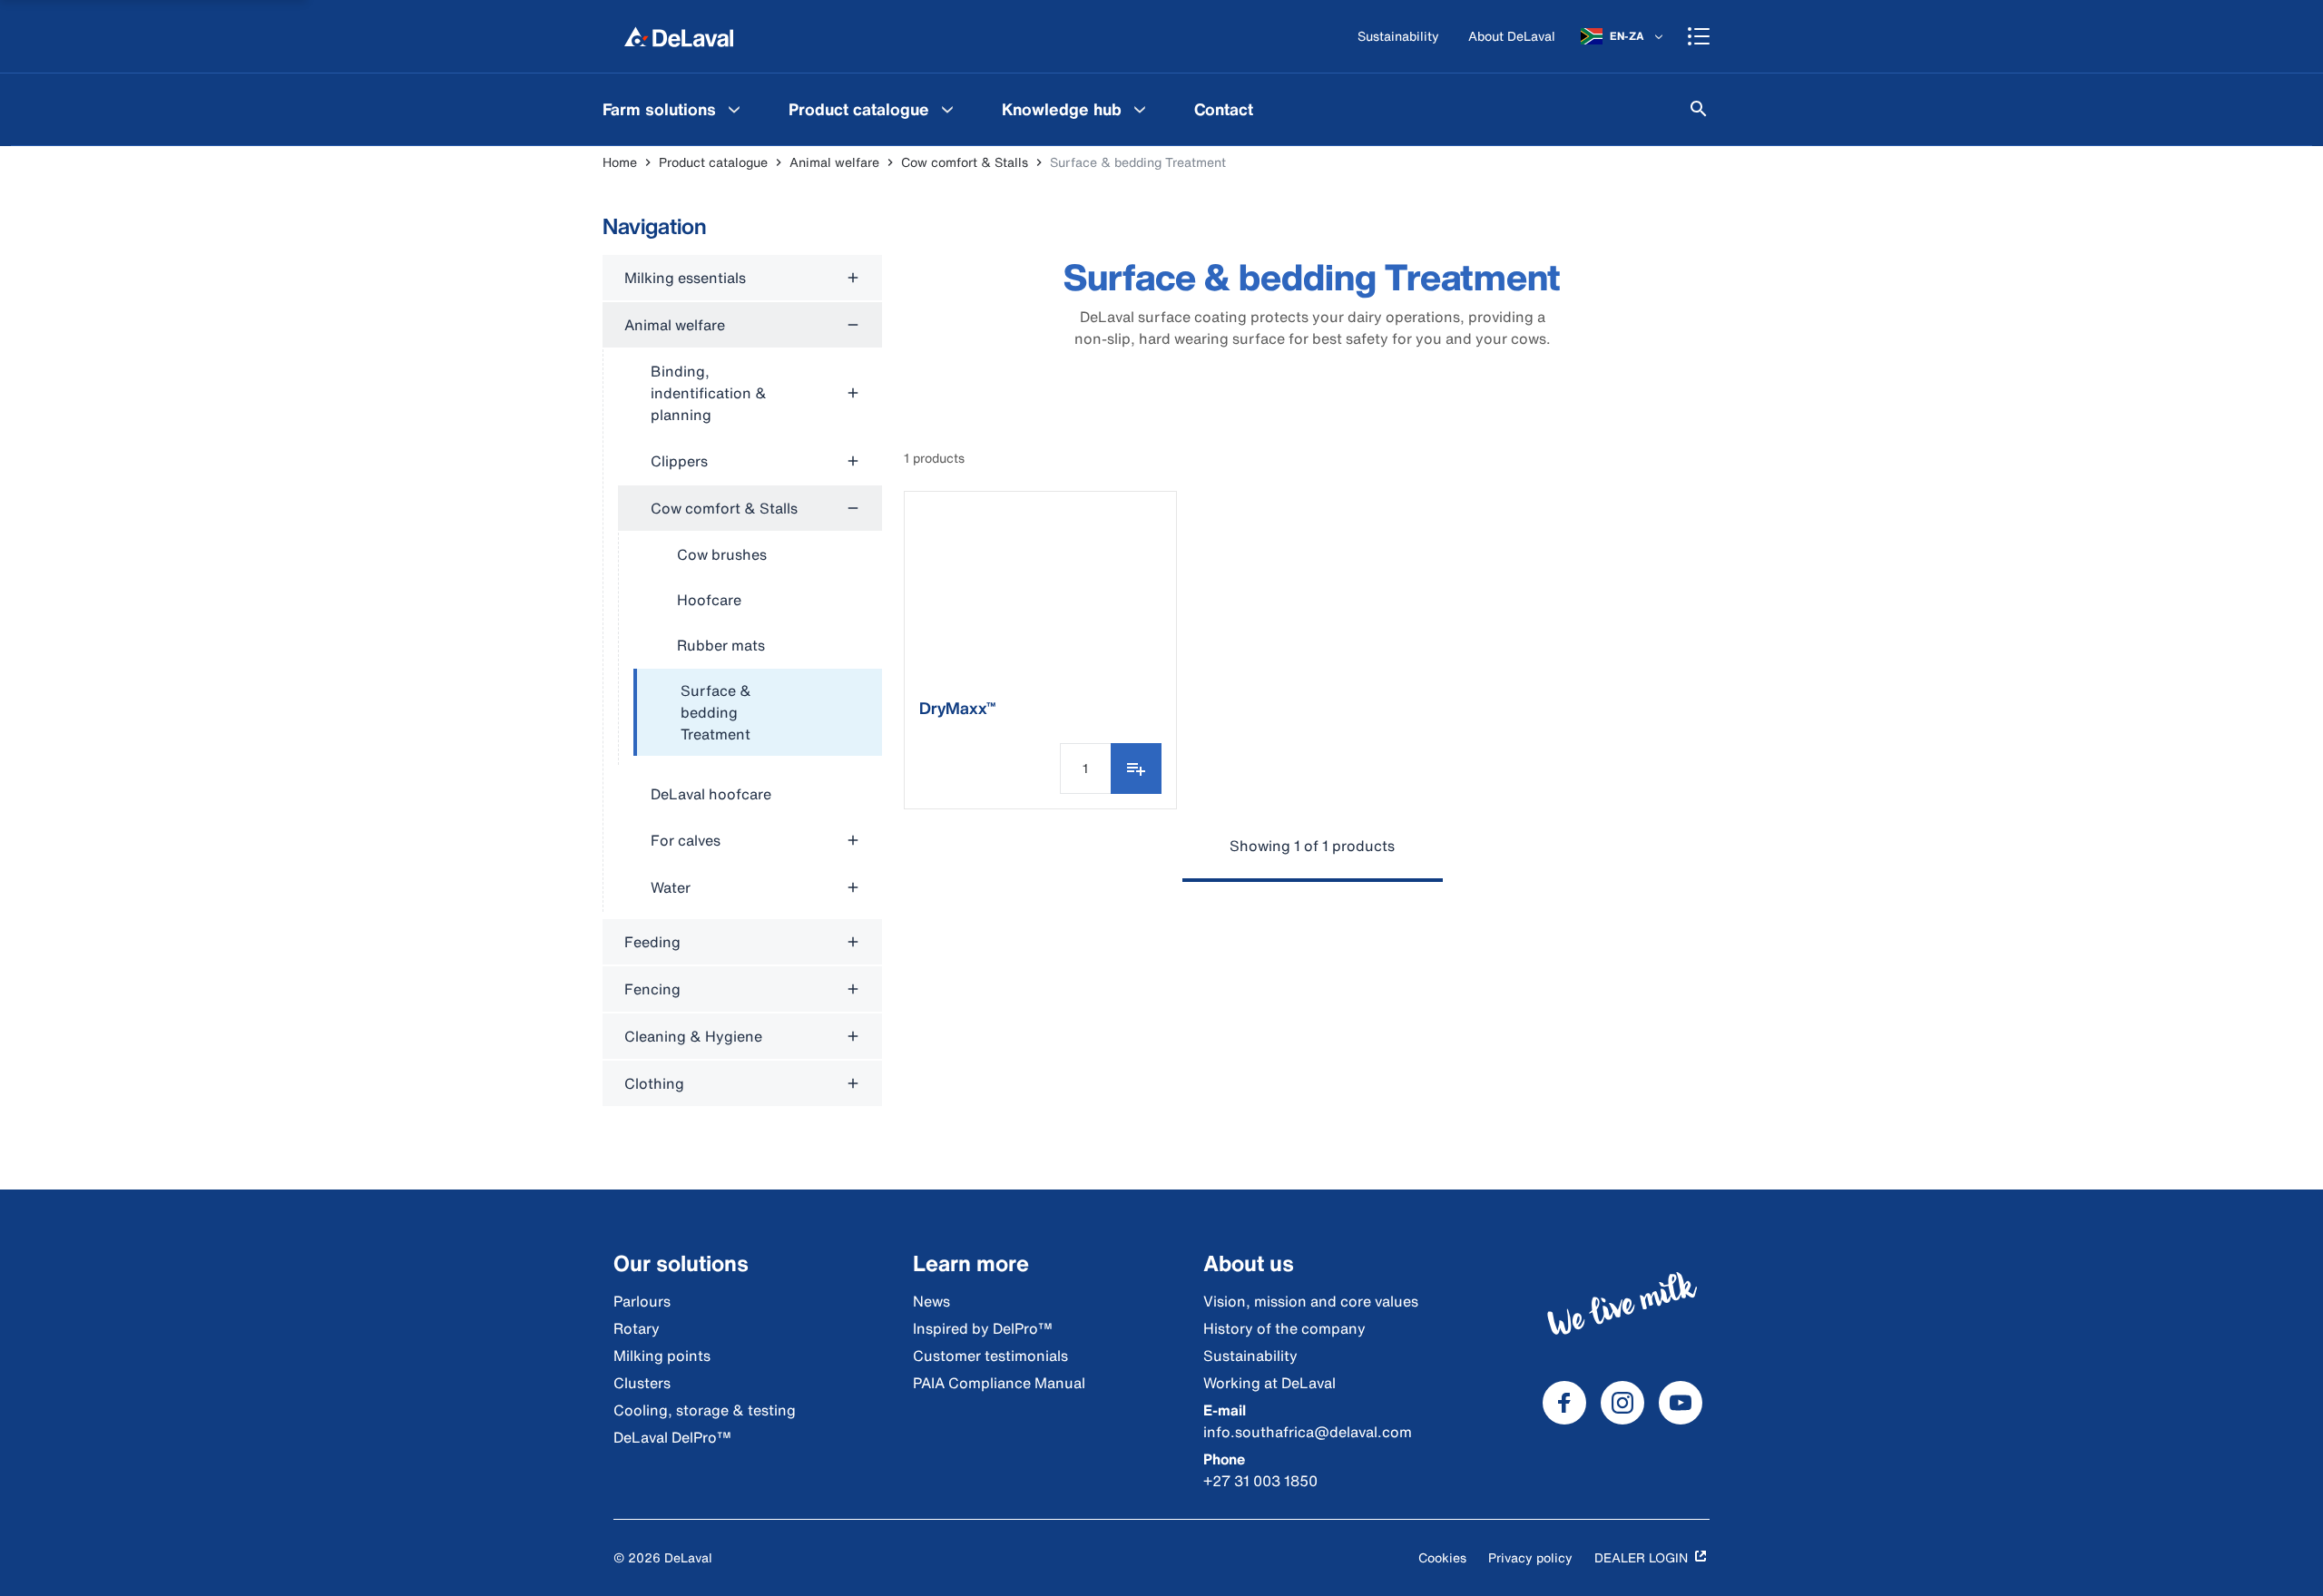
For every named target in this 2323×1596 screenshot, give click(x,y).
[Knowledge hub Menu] (1140, 109)
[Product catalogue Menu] (947, 109)
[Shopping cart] (1699, 36)
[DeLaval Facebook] (1564, 1403)
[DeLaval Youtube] (1681, 1403)
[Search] (1699, 109)
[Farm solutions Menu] (734, 109)
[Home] (679, 36)
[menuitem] (674, 109)
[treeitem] (758, 713)
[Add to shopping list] (1136, 769)
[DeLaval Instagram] (1622, 1403)
